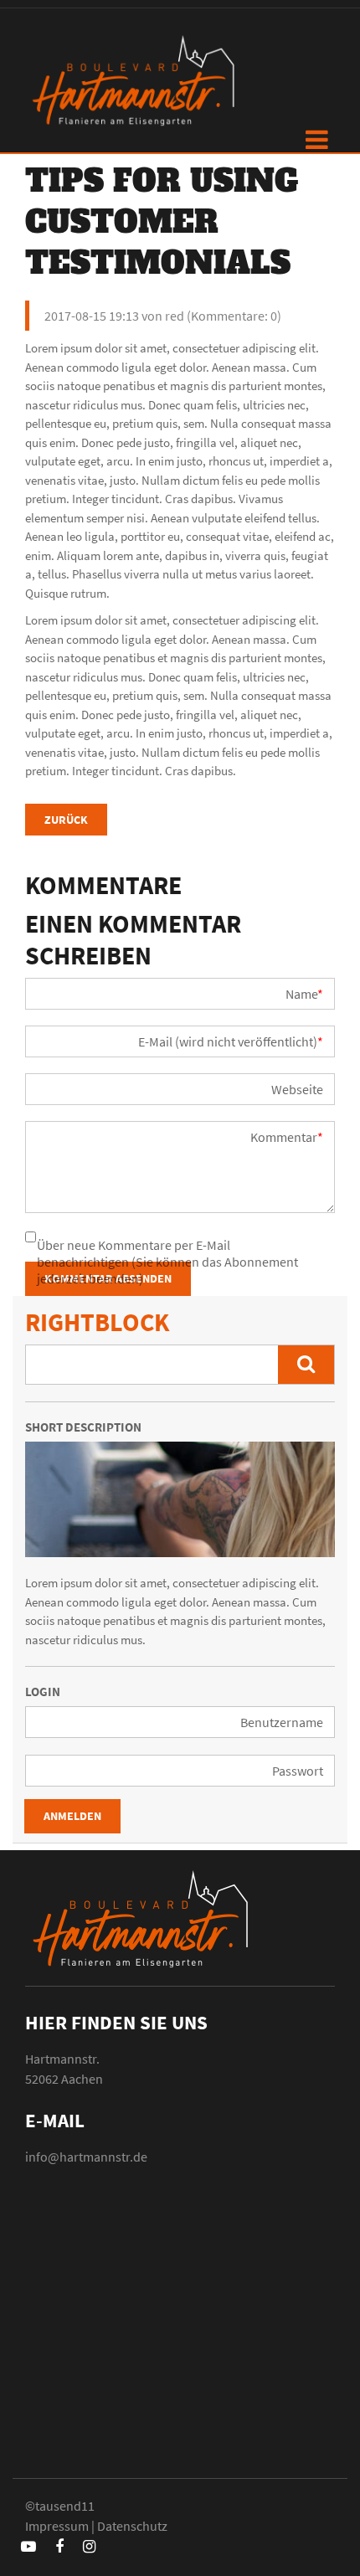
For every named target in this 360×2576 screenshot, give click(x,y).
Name (304, 994)
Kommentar (287, 1137)
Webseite (297, 1089)
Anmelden (72, 1816)
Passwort (298, 1771)
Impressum (57, 2526)
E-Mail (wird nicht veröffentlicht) (231, 1041)
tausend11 (65, 2506)
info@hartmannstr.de (86, 2157)
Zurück (66, 820)
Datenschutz (132, 2526)
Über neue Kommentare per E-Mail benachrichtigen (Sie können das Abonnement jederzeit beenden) (167, 1262)
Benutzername (282, 1722)
